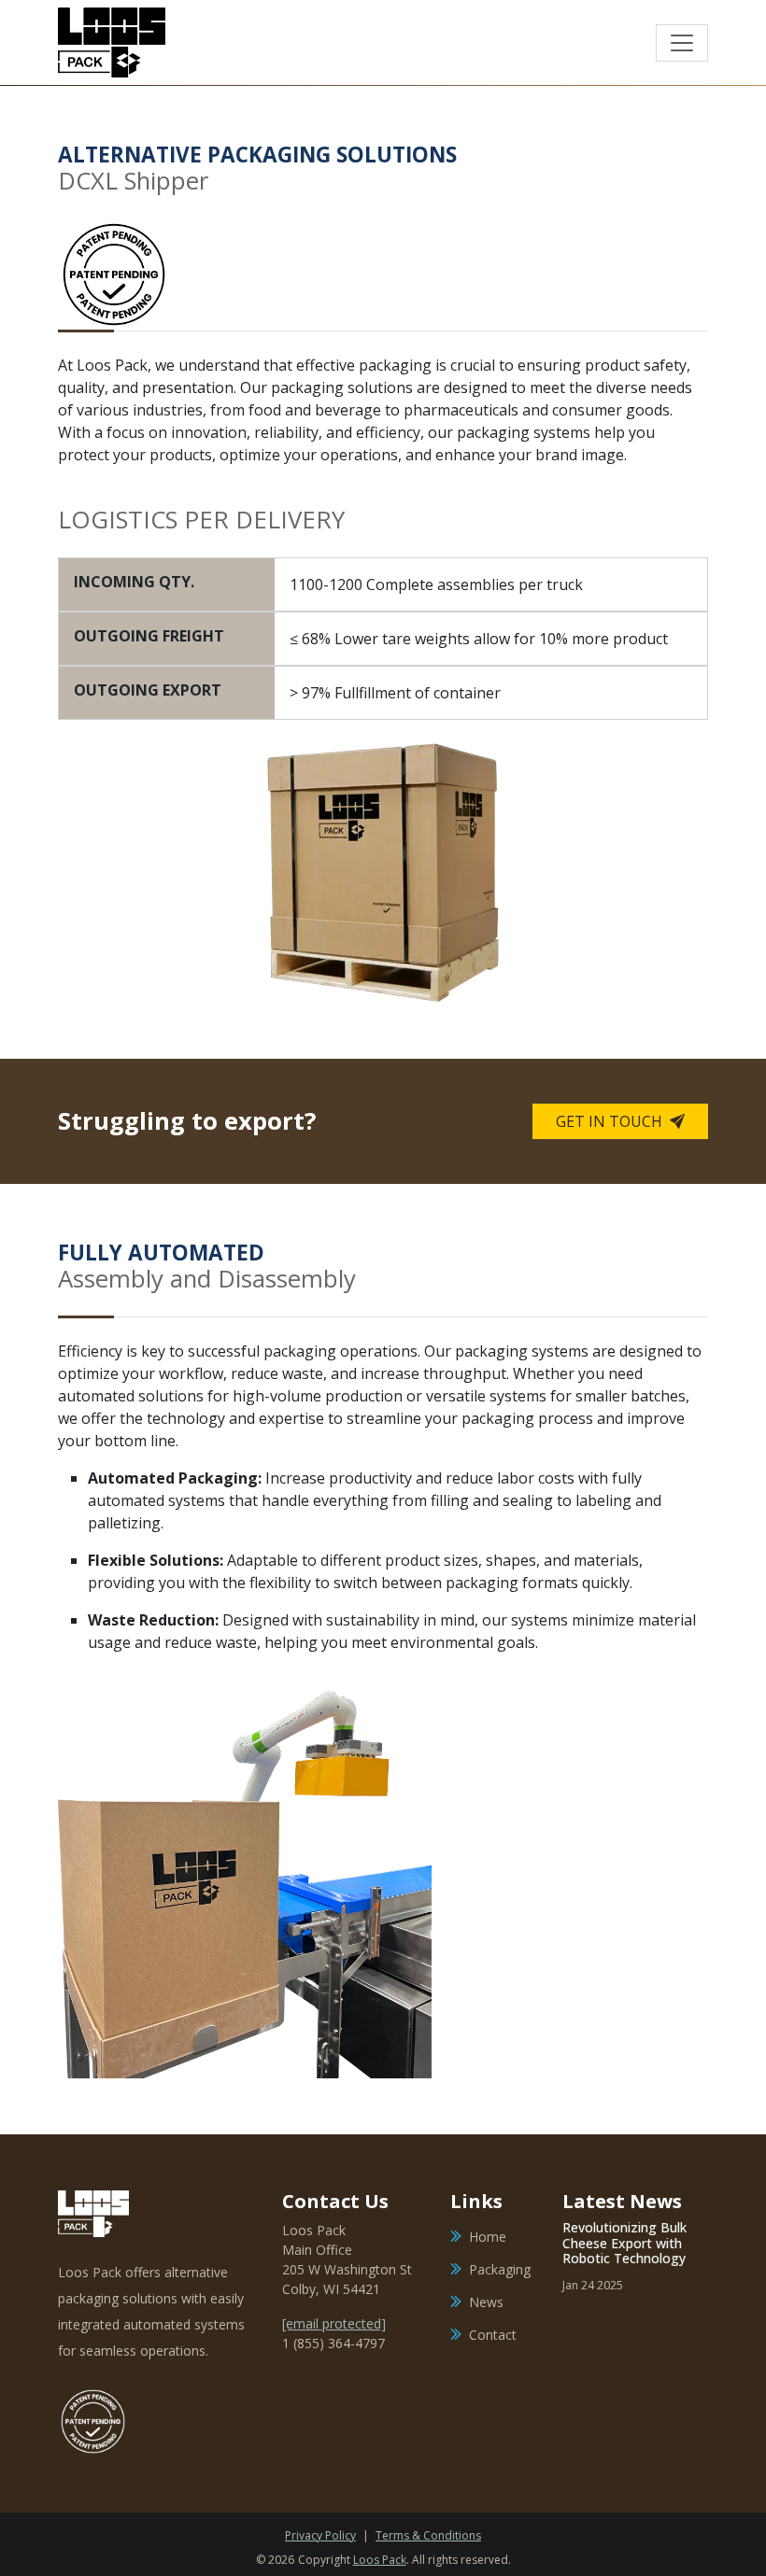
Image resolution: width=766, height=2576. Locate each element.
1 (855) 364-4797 (333, 2343)
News (486, 2302)
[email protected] (334, 2323)
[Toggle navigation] (682, 43)
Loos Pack (380, 2560)
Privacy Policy (320, 2535)
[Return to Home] (112, 42)
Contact (493, 2335)
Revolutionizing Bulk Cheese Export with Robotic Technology (624, 2243)
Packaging (500, 2269)
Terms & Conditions (428, 2535)
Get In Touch (611, 1121)
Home (488, 2237)
